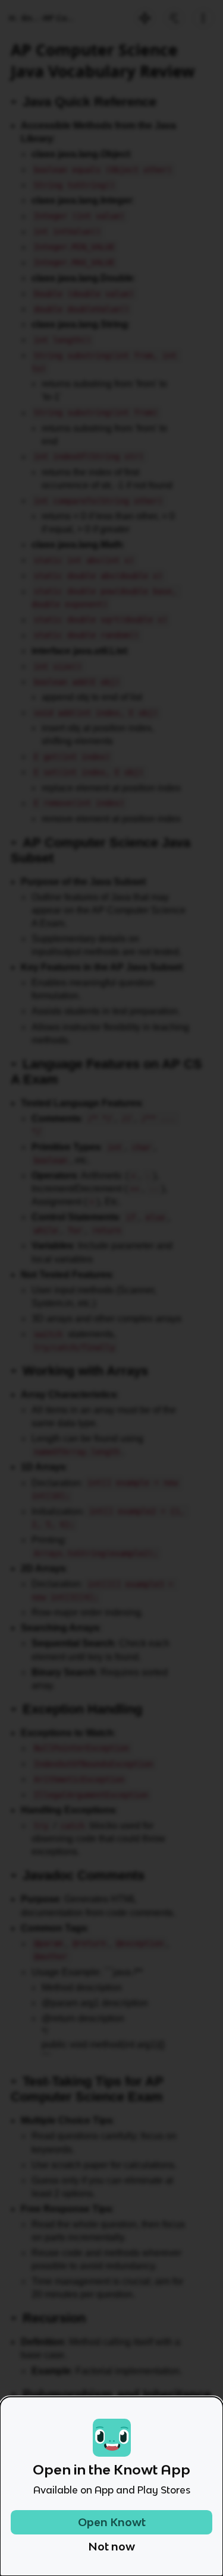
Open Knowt (112, 2522)
